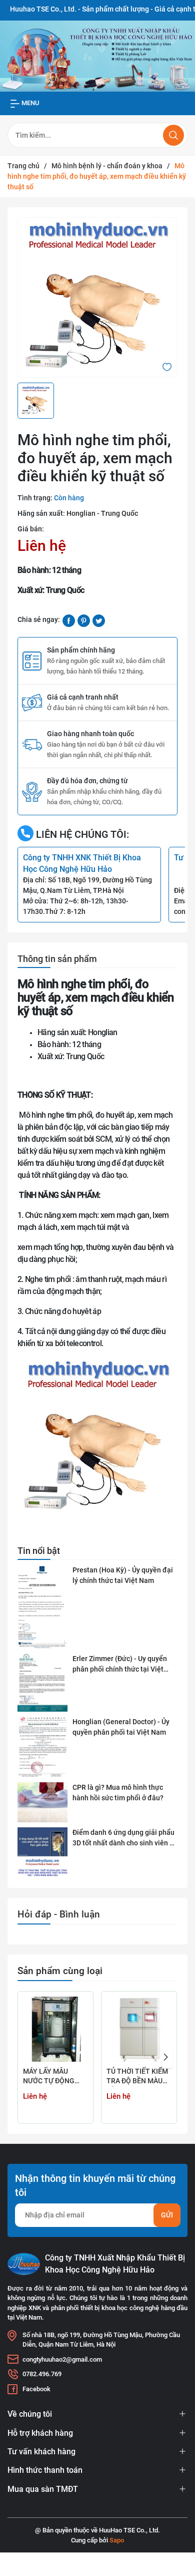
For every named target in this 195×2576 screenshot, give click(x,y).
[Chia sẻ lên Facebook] (69, 620)
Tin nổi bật (39, 1551)
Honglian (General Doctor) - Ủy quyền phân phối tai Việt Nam (121, 1727)
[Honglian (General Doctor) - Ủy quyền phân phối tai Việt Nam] (42, 1747)
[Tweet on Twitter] (99, 620)
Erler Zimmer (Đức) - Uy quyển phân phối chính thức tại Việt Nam (120, 1665)
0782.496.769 (42, 2374)
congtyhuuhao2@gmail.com (62, 2359)
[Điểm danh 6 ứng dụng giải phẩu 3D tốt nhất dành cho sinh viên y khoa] (42, 1853)
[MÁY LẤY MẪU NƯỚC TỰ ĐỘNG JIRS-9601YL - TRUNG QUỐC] (55, 2029)
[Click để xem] (97, 297)
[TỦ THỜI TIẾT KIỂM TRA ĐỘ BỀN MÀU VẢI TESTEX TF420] (139, 2029)
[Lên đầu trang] (179, 2530)
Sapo (117, 2540)
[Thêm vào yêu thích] (167, 366)
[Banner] (97, 56)
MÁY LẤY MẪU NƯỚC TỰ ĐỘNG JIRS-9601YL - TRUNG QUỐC (49, 2077)
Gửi (167, 2215)
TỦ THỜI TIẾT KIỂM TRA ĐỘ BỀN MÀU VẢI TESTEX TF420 (137, 2077)
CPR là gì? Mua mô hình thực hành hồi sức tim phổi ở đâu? (118, 1793)
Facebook (36, 2389)
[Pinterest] (84, 620)
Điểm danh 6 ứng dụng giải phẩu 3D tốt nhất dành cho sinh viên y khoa (123, 1838)
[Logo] (24, 2264)
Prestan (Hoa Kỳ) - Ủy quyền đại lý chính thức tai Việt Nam (123, 1575)
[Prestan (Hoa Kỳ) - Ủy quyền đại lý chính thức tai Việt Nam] (42, 1607)
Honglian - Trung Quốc (102, 513)
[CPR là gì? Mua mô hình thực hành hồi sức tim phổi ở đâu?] (42, 1802)
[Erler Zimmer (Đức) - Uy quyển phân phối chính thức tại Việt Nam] (42, 1683)
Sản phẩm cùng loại (60, 1971)
